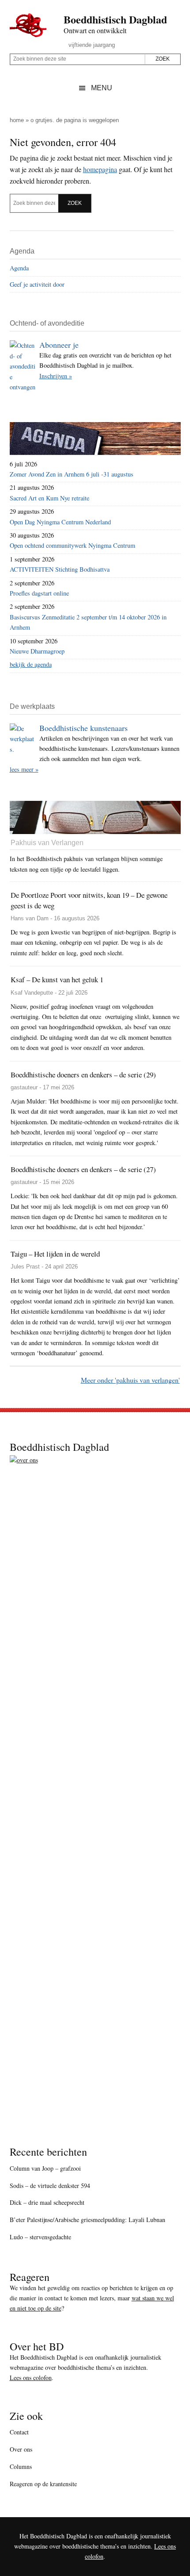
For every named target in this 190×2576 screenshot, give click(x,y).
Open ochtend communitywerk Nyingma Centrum (72, 545)
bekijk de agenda (31, 664)
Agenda (19, 268)
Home (17, 120)
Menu (102, 88)
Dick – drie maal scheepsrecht (47, 2202)
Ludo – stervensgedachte (40, 2237)
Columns (21, 2466)
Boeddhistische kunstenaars (84, 728)
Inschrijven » (56, 376)
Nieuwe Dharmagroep (37, 651)
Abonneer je (59, 345)
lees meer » (24, 769)
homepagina (100, 169)
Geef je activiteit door (37, 284)
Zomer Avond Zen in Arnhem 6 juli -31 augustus (72, 474)
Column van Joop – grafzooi (45, 2168)
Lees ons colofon (31, 2378)
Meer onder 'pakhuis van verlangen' (130, 1380)
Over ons (21, 2449)
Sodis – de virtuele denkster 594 (50, 2186)
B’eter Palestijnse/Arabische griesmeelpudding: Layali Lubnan (87, 2220)
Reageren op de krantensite (43, 2484)
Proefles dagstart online (39, 593)
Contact (19, 2432)
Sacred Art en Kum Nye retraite (49, 498)
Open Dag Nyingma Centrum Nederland (60, 522)
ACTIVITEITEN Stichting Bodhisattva (60, 569)
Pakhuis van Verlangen (47, 843)
